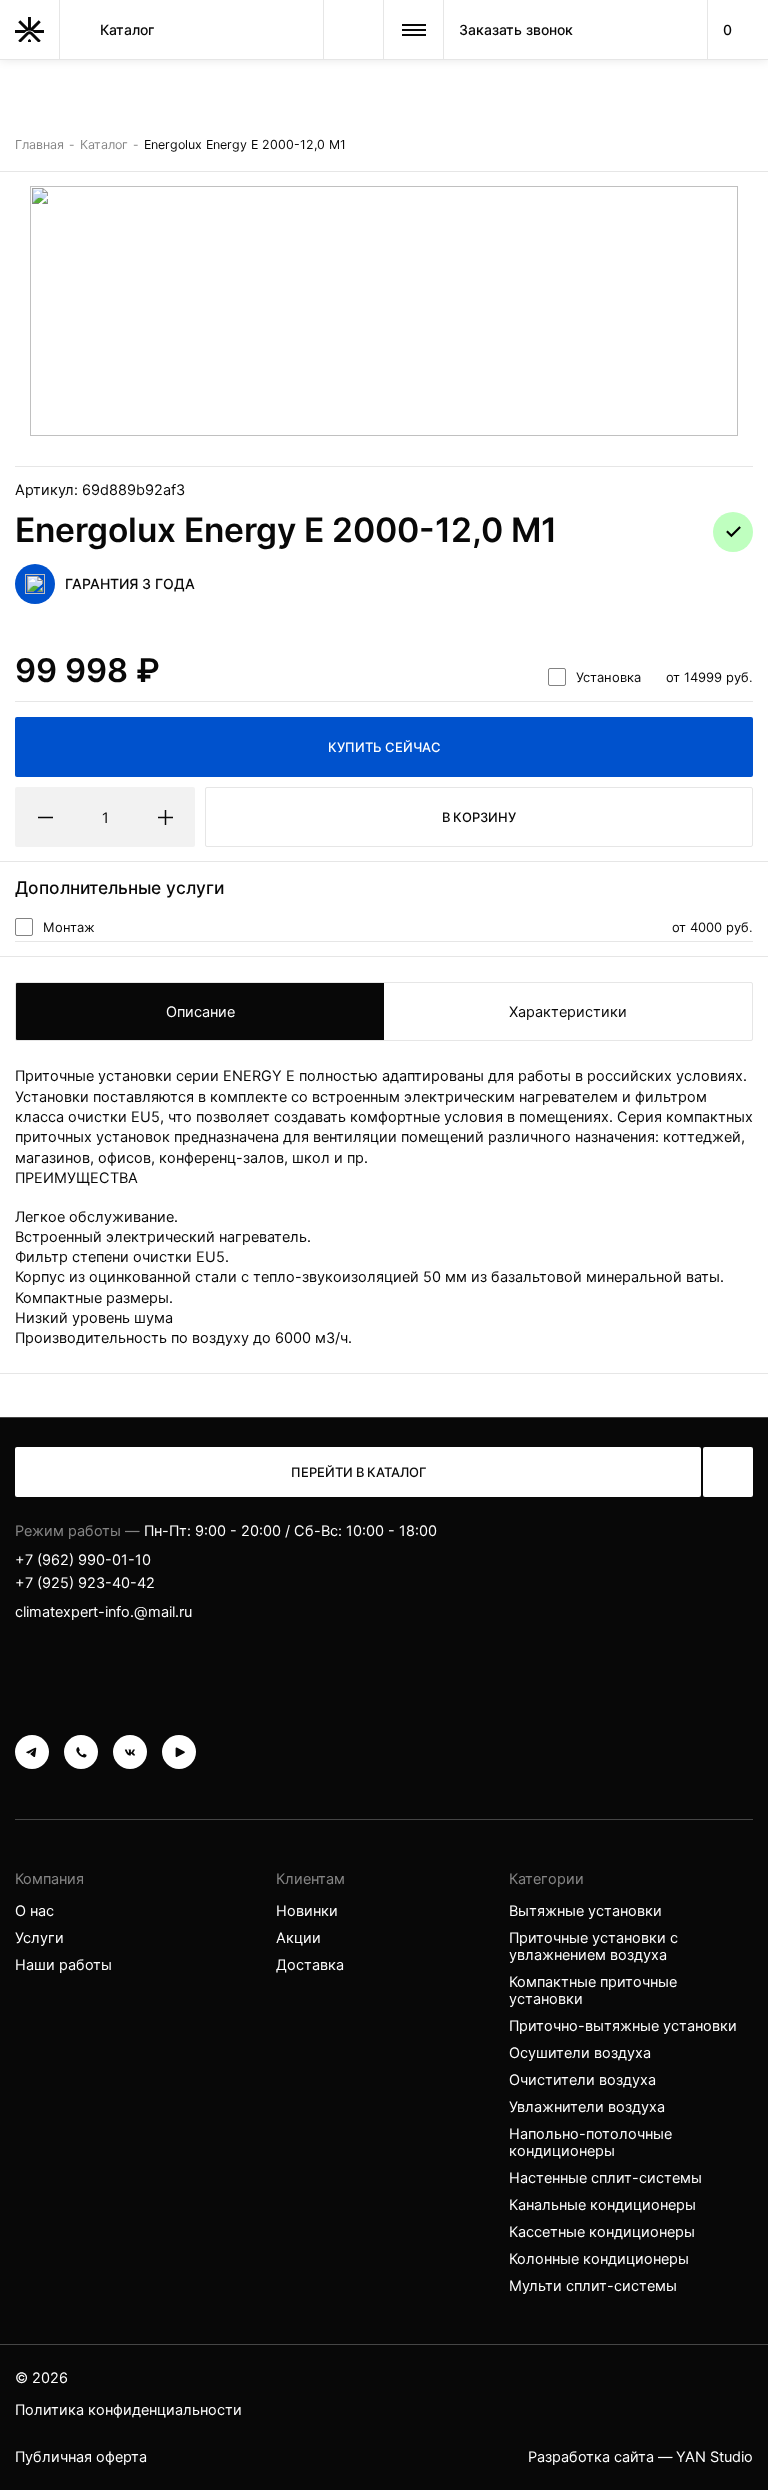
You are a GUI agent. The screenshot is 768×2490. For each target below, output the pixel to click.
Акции (298, 1937)
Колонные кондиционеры (599, 2258)
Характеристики (568, 1011)
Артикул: (100, 489)
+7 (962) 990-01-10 (83, 1559)
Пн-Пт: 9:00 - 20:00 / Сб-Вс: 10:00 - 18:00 (290, 1530)
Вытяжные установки (585, 1910)
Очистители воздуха (582, 2079)
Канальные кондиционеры (602, 2204)
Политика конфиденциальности (128, 2409)
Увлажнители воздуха (587, 2106)
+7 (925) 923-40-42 (85, 1582)
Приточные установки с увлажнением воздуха (593, 1946)
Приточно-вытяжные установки (623, 2025)
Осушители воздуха (580, 2052)
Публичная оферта (81, 2456)
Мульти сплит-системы (593, 2285)
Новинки (307, 1910)
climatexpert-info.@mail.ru (103, 1611)
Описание (200, 1011)
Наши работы (63, 1964)
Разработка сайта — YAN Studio (640, 2456)
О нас (34, 1910)
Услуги (39, 1937)
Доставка (310, 1964)
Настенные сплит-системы (605, 2177)
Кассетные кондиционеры (602, 2231)
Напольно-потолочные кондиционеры (590, 2142)
